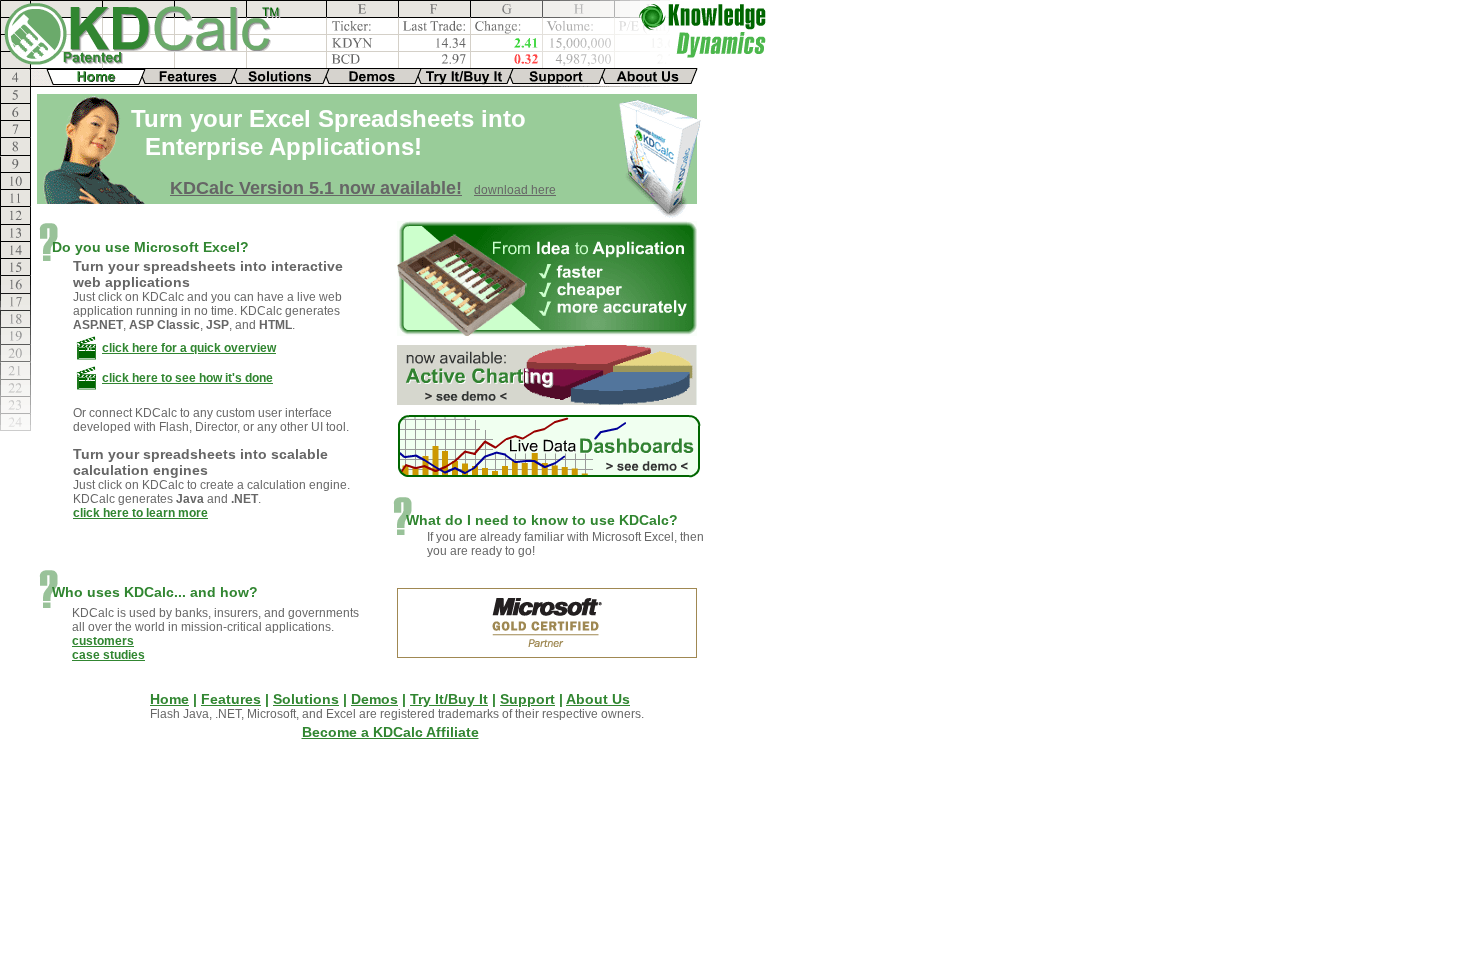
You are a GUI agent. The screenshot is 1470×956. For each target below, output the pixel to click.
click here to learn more (140, 513)
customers (103, 641)
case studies (108, 655)
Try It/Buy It (449, 699)
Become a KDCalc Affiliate (390, 732)
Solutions (306, 699)
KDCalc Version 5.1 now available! (316, 188)
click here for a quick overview (189, 348)
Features (231, 699)
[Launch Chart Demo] (547, 399)
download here (515, 190)
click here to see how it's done (187, 378)
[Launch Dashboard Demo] (549, 472)
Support (527, 699)
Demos (374, 699)
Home (169, 699)
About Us (598, 699)
